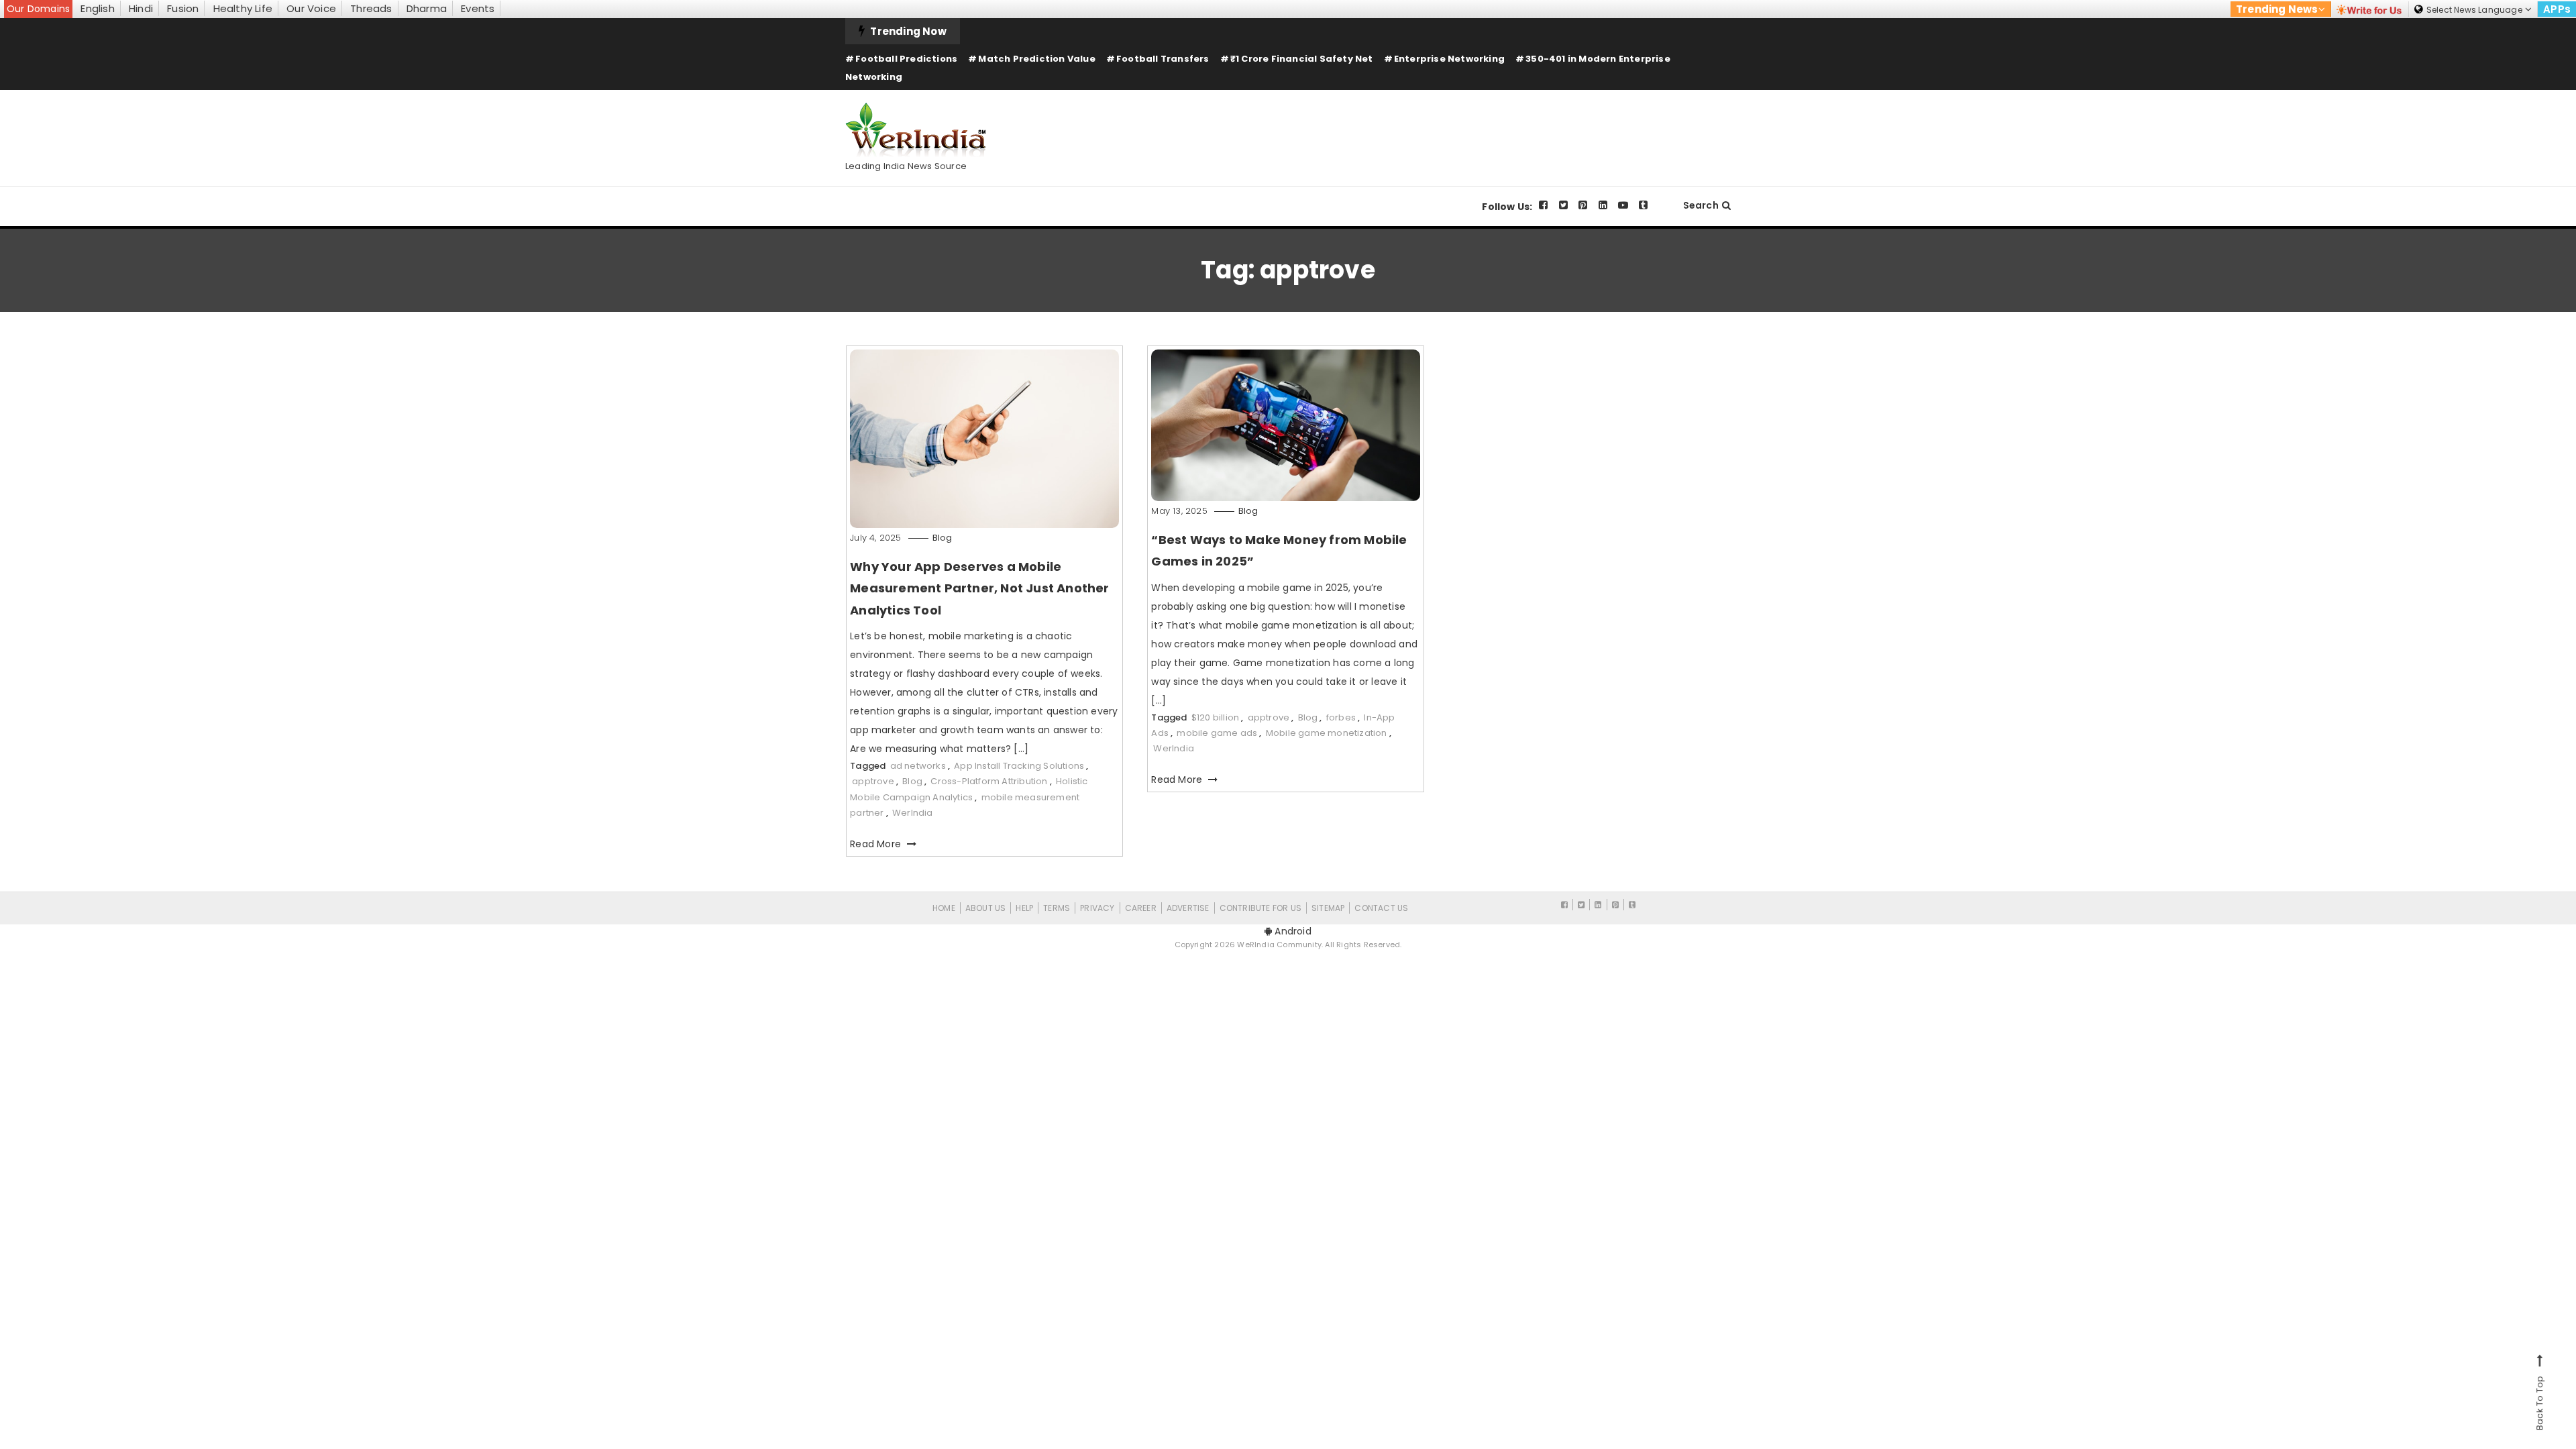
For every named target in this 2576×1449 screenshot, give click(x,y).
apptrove (873, 781)
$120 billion (1215, 717)
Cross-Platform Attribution (989, 781)
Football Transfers (1163, 59)
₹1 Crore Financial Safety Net (1302, 59)
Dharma (427, 8)
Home (944, 908)
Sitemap (1328, 908)
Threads (371, 8)
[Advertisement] (1487, 127)
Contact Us (1381, 908)
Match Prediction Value (1036, 59)
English (97, 8)
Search (1701, 205)
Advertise (1188, 908)
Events (478, 8)
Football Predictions (906, 59)
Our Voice (311, 8)
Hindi (141, 8)
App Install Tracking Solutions (1019, 766)
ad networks (918, 766)
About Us (986, 908)
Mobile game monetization (1327, 733)
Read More (877, 844)
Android (1292, 931)
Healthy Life (243, 8)
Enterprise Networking (1449, 59)
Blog (943, 538)
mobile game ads (1217, 733)
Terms (1057, 908)
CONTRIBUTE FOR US (1260, 908)
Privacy (1097, 908)
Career (1141, 908)
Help (1024, 908)
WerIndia (913, 813)
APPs (2557, 9)
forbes (1341, 717)
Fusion (183, 8)
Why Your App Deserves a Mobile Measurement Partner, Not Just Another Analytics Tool (979, 588)
